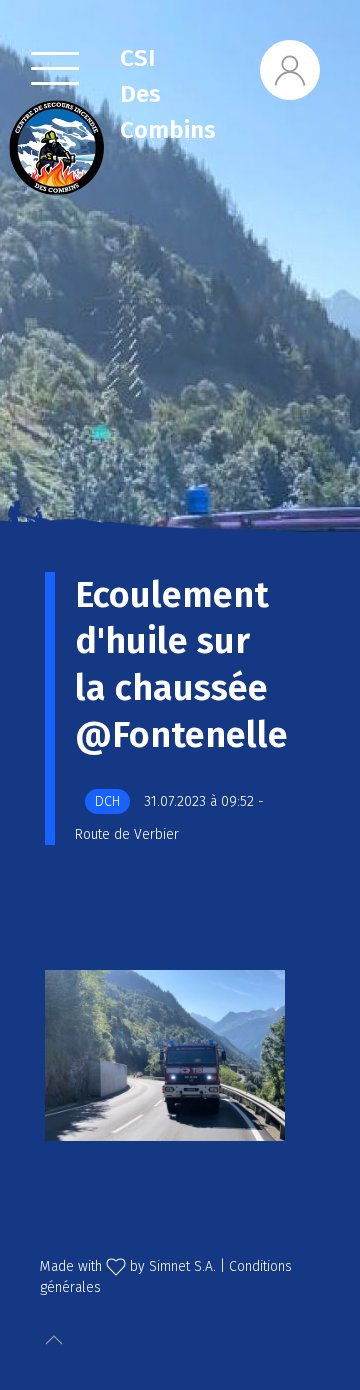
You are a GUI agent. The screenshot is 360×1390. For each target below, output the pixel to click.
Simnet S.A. (182, 1266)
